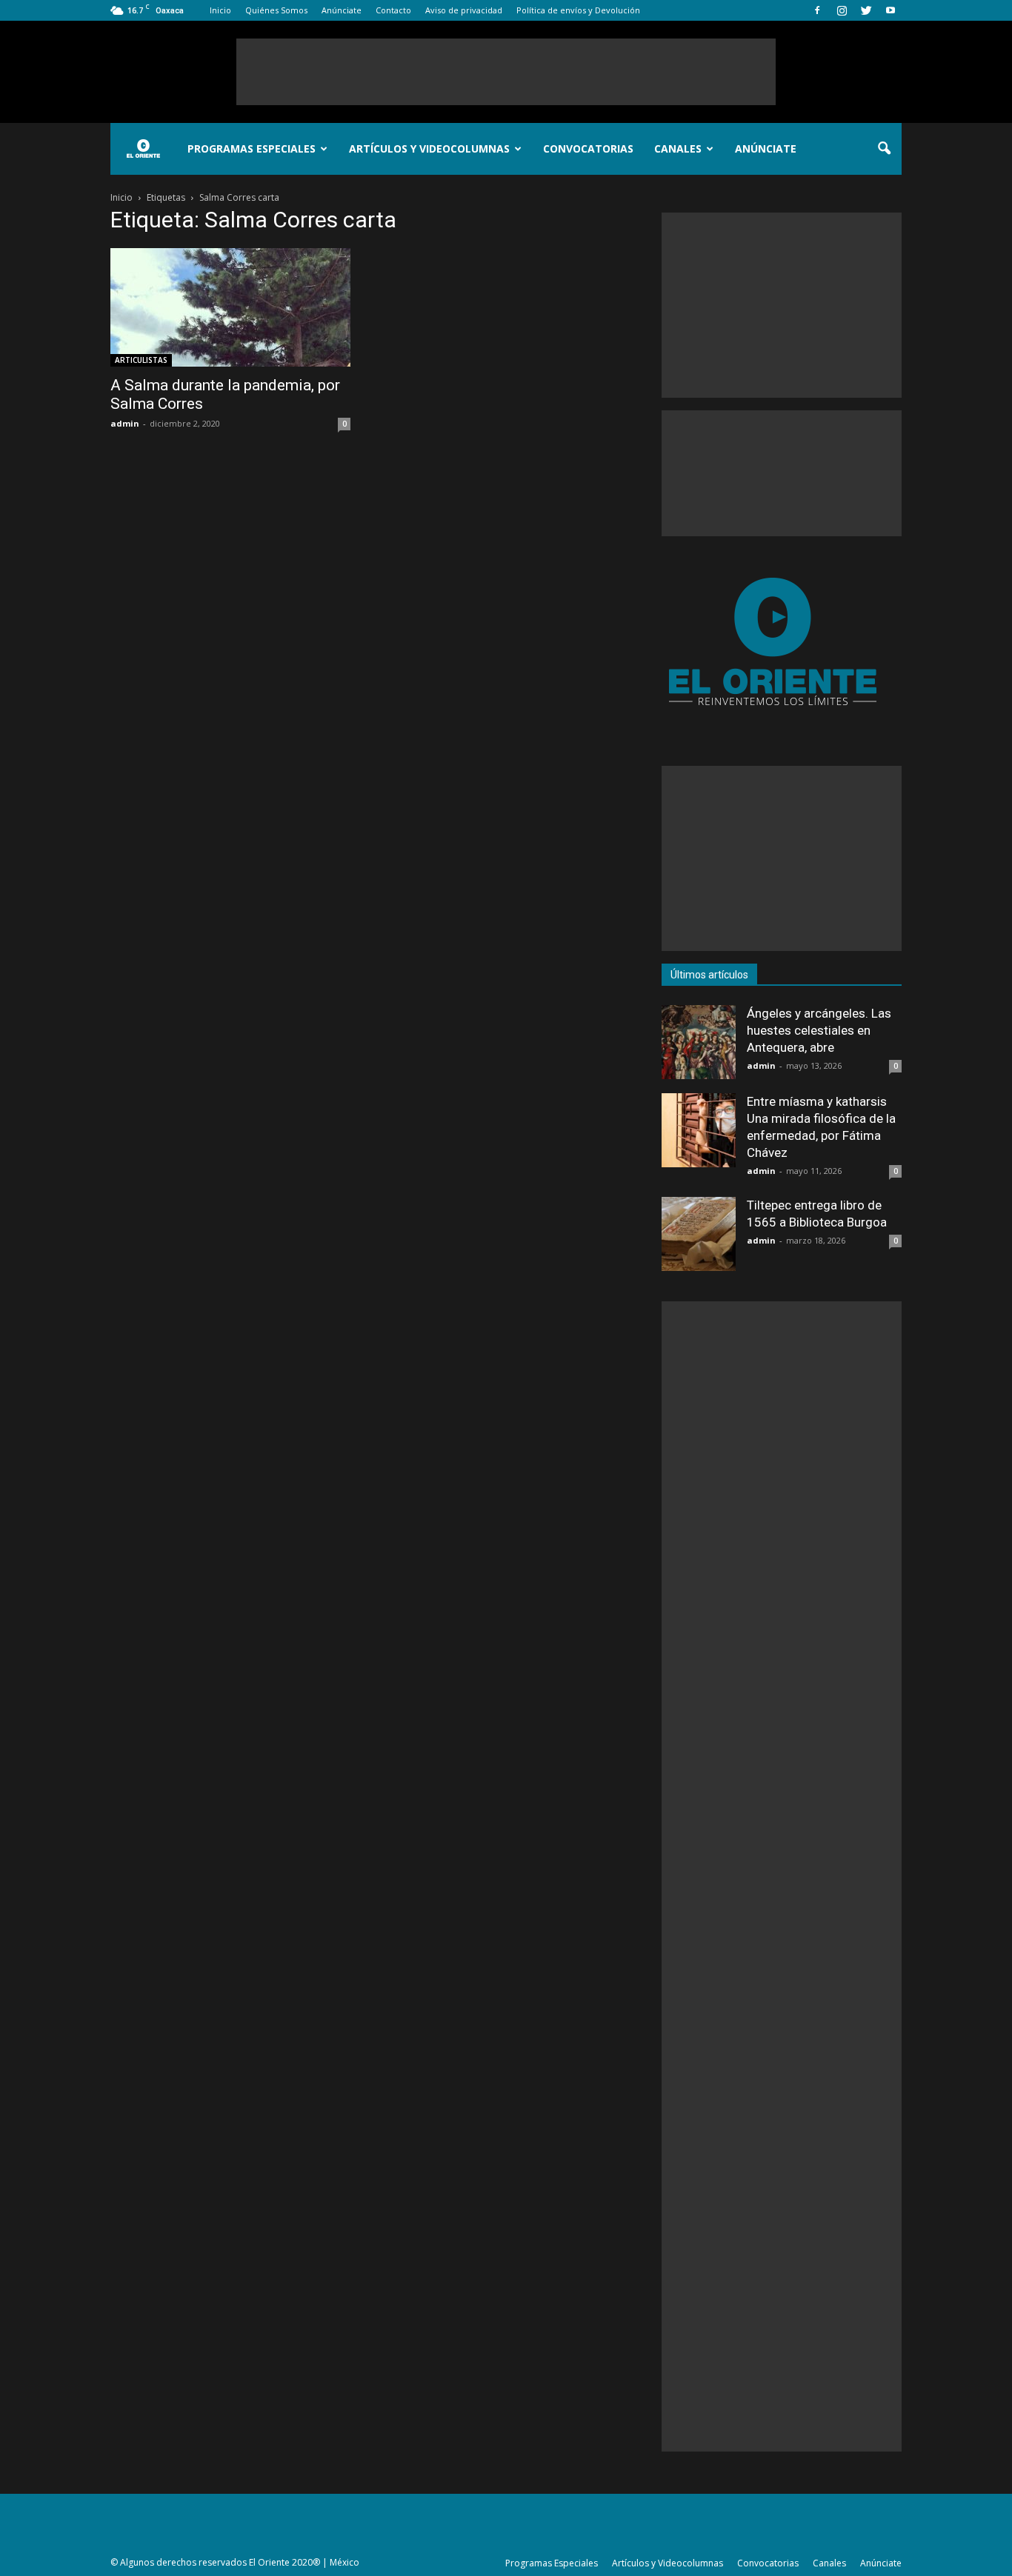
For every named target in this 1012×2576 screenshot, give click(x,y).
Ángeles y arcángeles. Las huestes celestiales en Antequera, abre (819, 1030)
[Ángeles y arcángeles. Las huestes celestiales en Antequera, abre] (699, 1042)
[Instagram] (842, 10)
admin (125, 423)
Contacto (393, 10)
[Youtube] (891, 10)
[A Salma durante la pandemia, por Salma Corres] (230, 307)
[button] (884, 149)
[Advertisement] (506, 72)
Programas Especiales (252, 149)
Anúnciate (342, 10)
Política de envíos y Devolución (578, 10)
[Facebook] (817, 10)
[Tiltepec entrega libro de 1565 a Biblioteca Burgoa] (699, 1234)
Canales (678, 149)
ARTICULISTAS (141, 360)
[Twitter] (866, 10)
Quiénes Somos (276, 10)
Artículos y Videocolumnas (429, 149)
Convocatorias (588, 149)
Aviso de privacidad (464, 10)
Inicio (220, 10)
